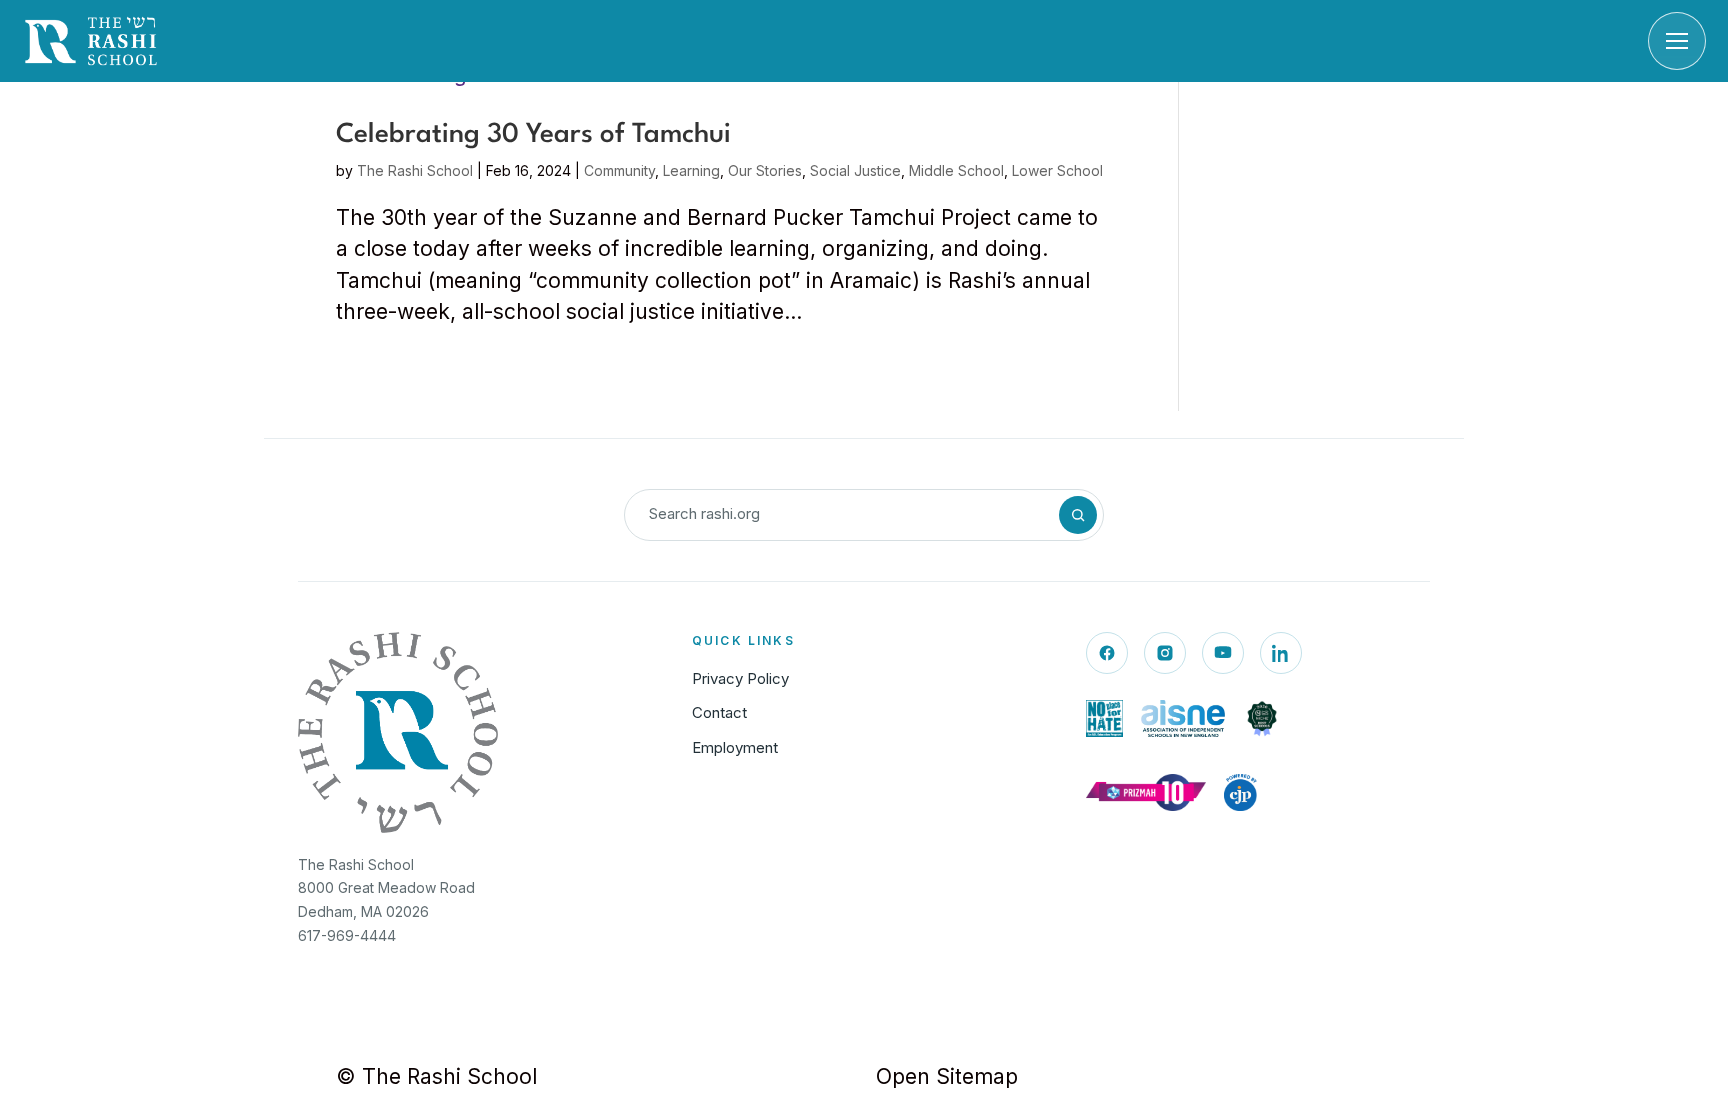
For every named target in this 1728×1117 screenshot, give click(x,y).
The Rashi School (415, 170)
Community (619, 170)
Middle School (956, 170)
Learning (691, 170)
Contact (719, 712)
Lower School (1057, 170)
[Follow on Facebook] (1107, 653)
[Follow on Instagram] (1165, 653)
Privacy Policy (740, 678)
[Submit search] (1078, 515)
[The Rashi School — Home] (91, 41)
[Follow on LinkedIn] (1281, 653)
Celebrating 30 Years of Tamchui (533, 135)
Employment (735, 747)
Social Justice (855, 170)
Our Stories (765, 170)
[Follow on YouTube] (1223, 653)
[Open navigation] (1677, 41)
